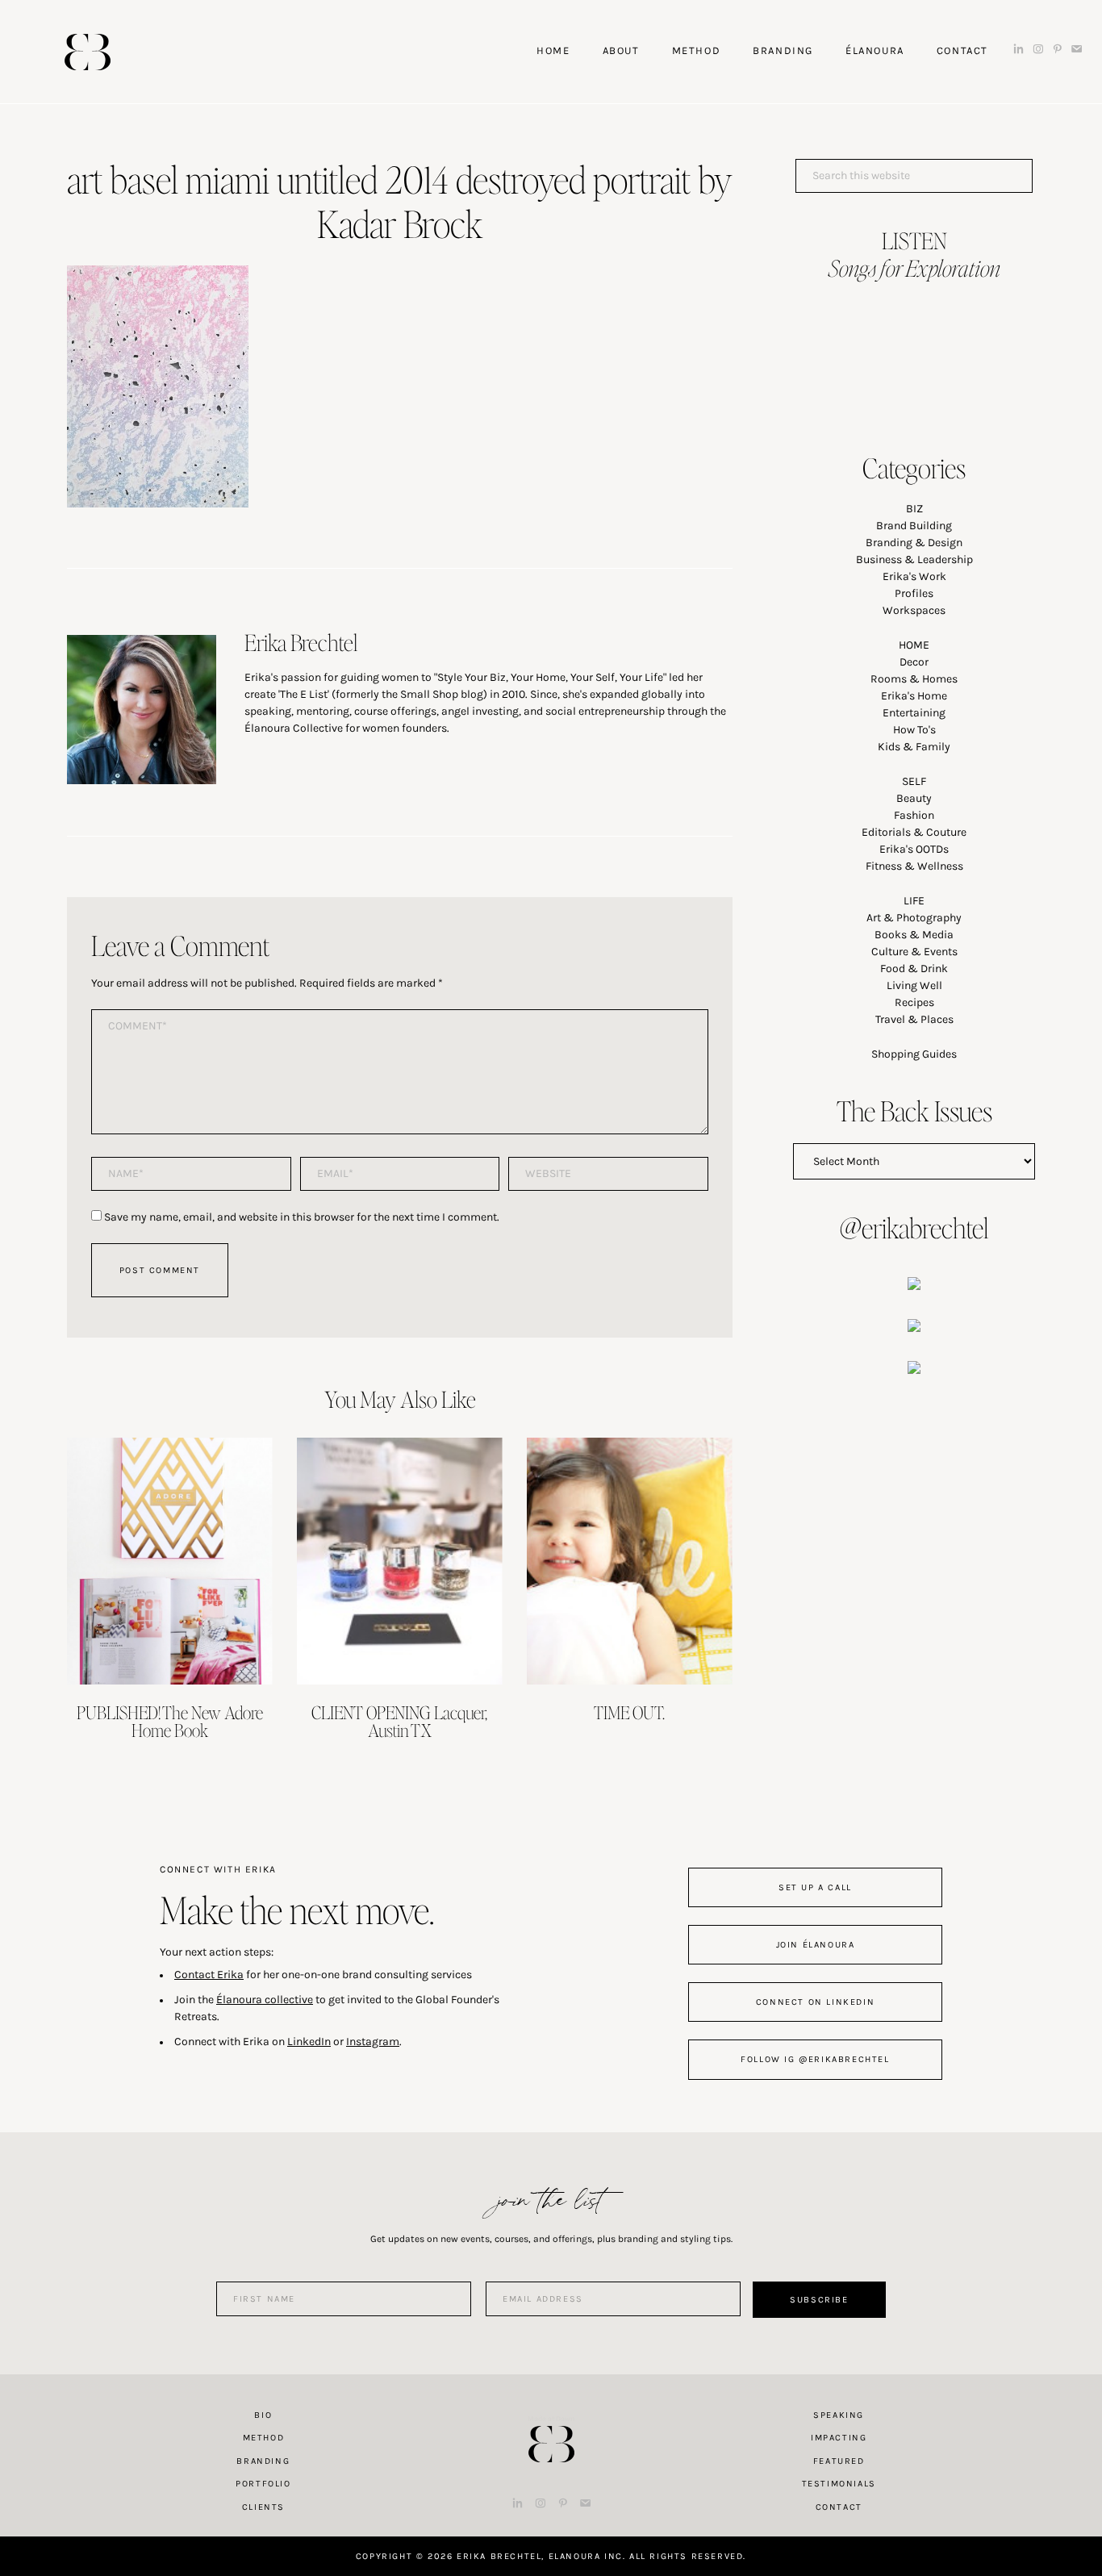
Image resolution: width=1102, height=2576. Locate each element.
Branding (263, 2461)
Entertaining (914, 713)
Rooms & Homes (914, 679)
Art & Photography (914, 918)
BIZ (914, 509)
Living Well (914, 985)
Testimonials (839, 2484)
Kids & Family (914, 747)
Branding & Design (914, 543)
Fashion (914, 815)
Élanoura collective (265, 2000)
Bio (263, 2415)
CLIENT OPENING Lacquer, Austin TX (399, 1721)
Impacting (839, 2438)
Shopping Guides (914, 1054)
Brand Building (914, 526)
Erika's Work (914, 576)
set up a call (815, 1887)
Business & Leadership (914, 559)
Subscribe (819, 2300)
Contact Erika (209, 1975)
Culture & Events (914, 952)
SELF (914, 781)
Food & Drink (914, 969)
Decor (914, 662)
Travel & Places (914, 1019)
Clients (263, 2507)
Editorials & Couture (914, 832)
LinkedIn (309, 2042)
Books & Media (914, 935)
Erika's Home (914, 696)
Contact (839, 2507)
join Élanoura (816, 1945)
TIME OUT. (629, 1712)
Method (264, 2438)
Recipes (914, 1002)
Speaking (839, 2415)
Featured (839, 2461)
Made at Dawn (551, 2419)
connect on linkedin (815, 2002)
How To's (914, 730)
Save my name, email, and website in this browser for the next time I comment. (302, 1217)
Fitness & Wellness (914, 866)
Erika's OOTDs (914, 849)
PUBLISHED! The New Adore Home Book (170, 1721)
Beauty (914, 798)
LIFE (914, 901)
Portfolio (263, 2484)
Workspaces (914, 610)
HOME (914, 645)
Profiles (914, 593)
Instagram (373, 2042)
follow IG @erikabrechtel (815, 2059)
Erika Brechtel (88, 52)
